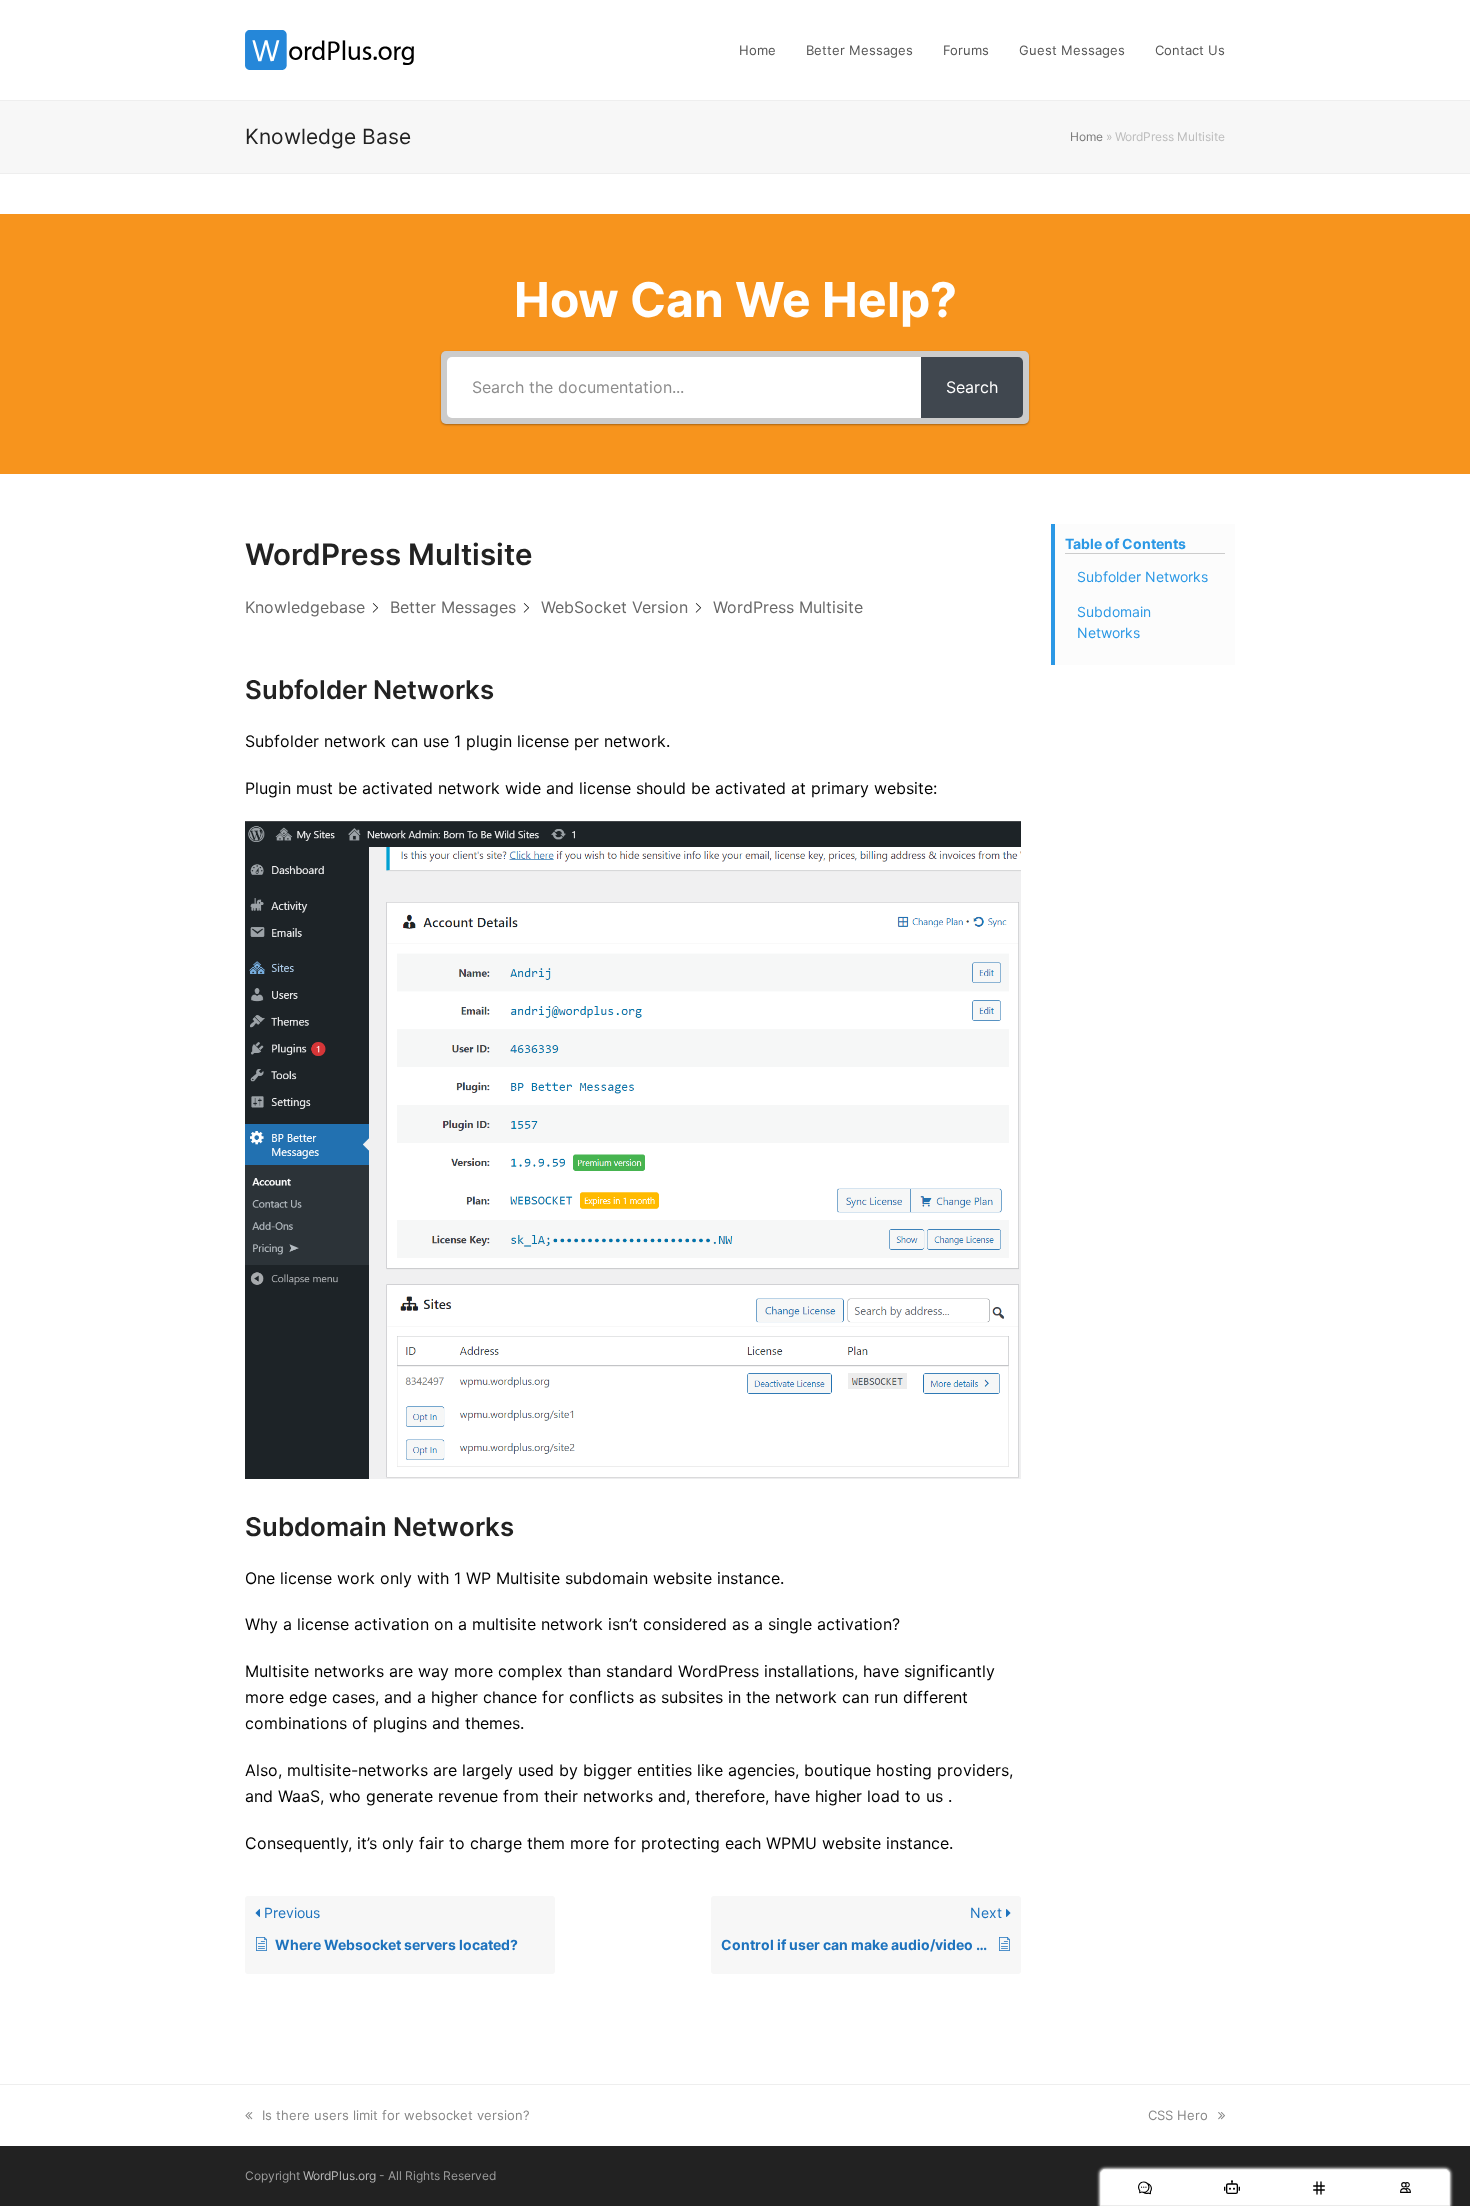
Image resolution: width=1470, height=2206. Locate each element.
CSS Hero (1178, 2115)
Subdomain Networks (1114, 622)
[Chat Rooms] (1318, 2187)
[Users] (1405, 2187)
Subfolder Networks (1142, 576)
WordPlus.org (339, 2175)
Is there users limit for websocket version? (395, 2115)
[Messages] (1144, 2187)
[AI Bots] (1231, 2187)
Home (1086, 136)
